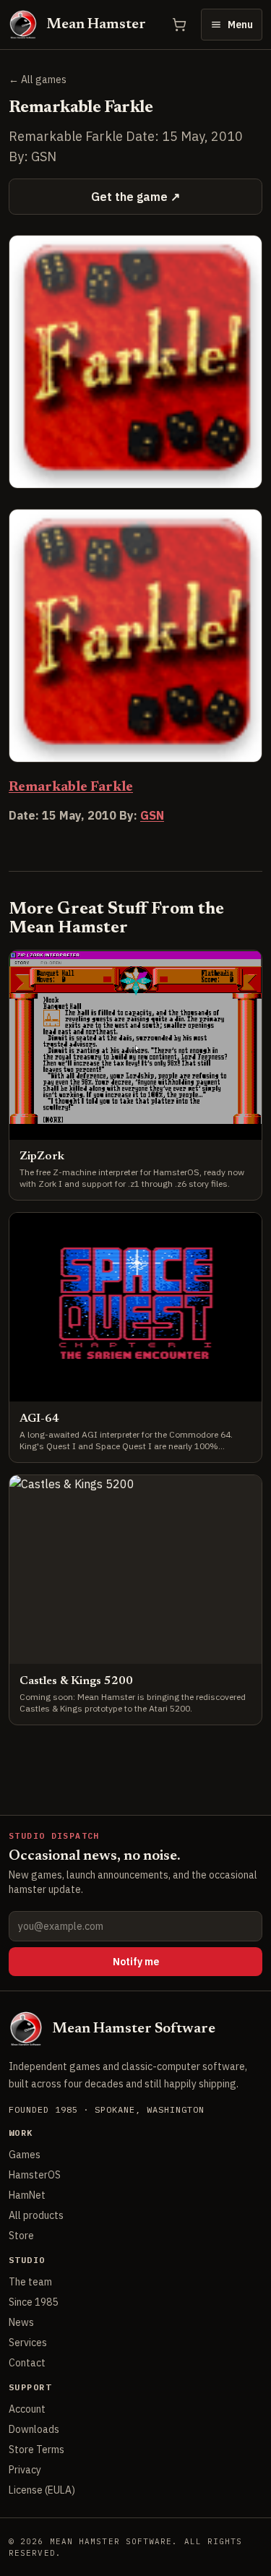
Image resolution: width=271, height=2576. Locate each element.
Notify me (136, 1962)
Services (28, 2343)
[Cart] (179, 25)
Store (21, 2236)
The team (30, 2282)
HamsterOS (35, 2175)
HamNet (27, 2195)
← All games (38, 80)
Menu (240, 25)
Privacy (25, 2470)
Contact (27, 2363)
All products (36, 2215)
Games (25, 2155)
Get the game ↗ (135, 197)
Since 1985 (33, 2302)
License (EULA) (42, 2490)
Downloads (34, 2429)
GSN (152, 815)
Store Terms (36, 2450)
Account (27, 2409)
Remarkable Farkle (71, 787)
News (21, 2322)
